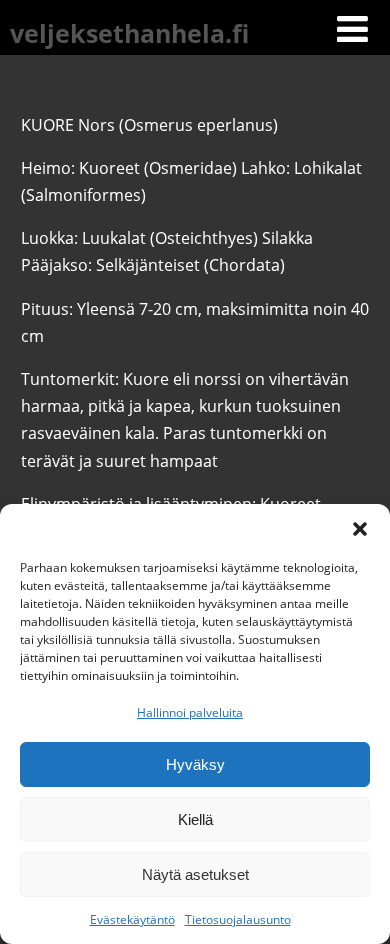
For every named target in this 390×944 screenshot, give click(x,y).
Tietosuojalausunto (238, 919)
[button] (360, 529)
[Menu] (352, 28)
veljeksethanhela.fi (129, 33)
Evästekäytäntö (132, 919)
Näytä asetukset (195, 874)
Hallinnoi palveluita (190, 712)
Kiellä (195, 819)
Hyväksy (195, 764)
